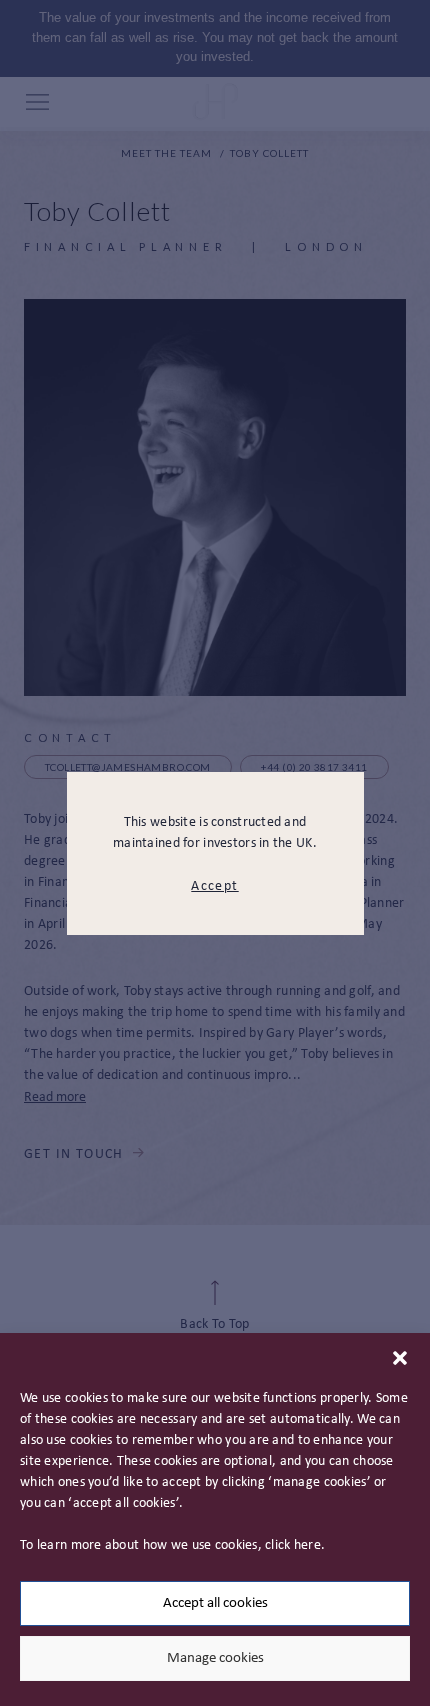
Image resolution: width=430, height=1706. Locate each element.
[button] (400, 1358)
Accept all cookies (215, 1603)
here (307, 1545)
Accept (214, 886)
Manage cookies (215, 1658)
